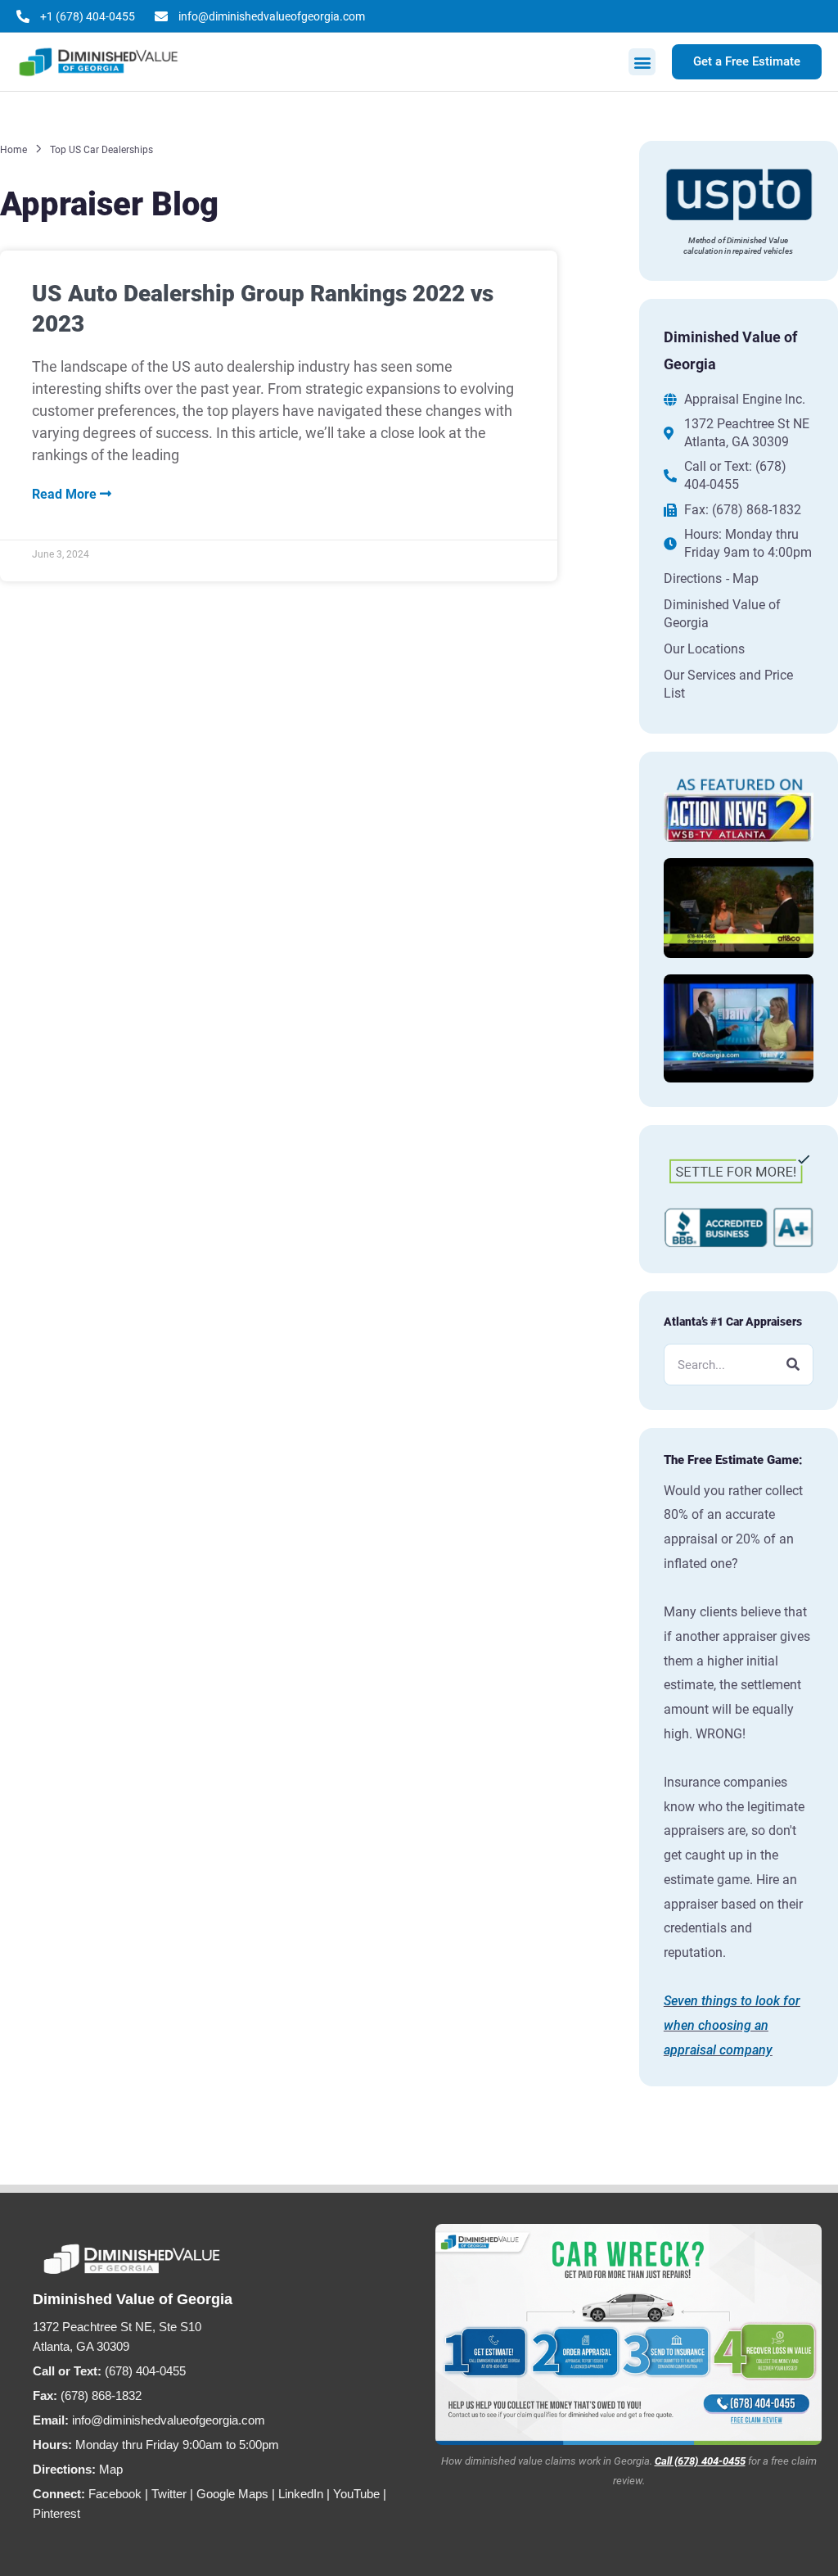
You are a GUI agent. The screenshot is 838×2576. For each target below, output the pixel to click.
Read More (66, 494)
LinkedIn (301, 2494)
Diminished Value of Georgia (722, 614)
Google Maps (232, 2494)
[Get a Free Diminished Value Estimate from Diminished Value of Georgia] (628, 2334)
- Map (742, 578)
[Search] (793, 1365)
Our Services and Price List (728, 684)
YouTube (356, 2494)
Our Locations (704, 649)
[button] (642, 62)
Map (111, 2469)
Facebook (115, 2494)
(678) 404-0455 (145, 2371)
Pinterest (56, 2513)
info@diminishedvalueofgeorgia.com (169, 2420)
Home (14, 150)
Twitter (169, 2494)
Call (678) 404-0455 (700, 2461)
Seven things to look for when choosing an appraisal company (732, 2025)
